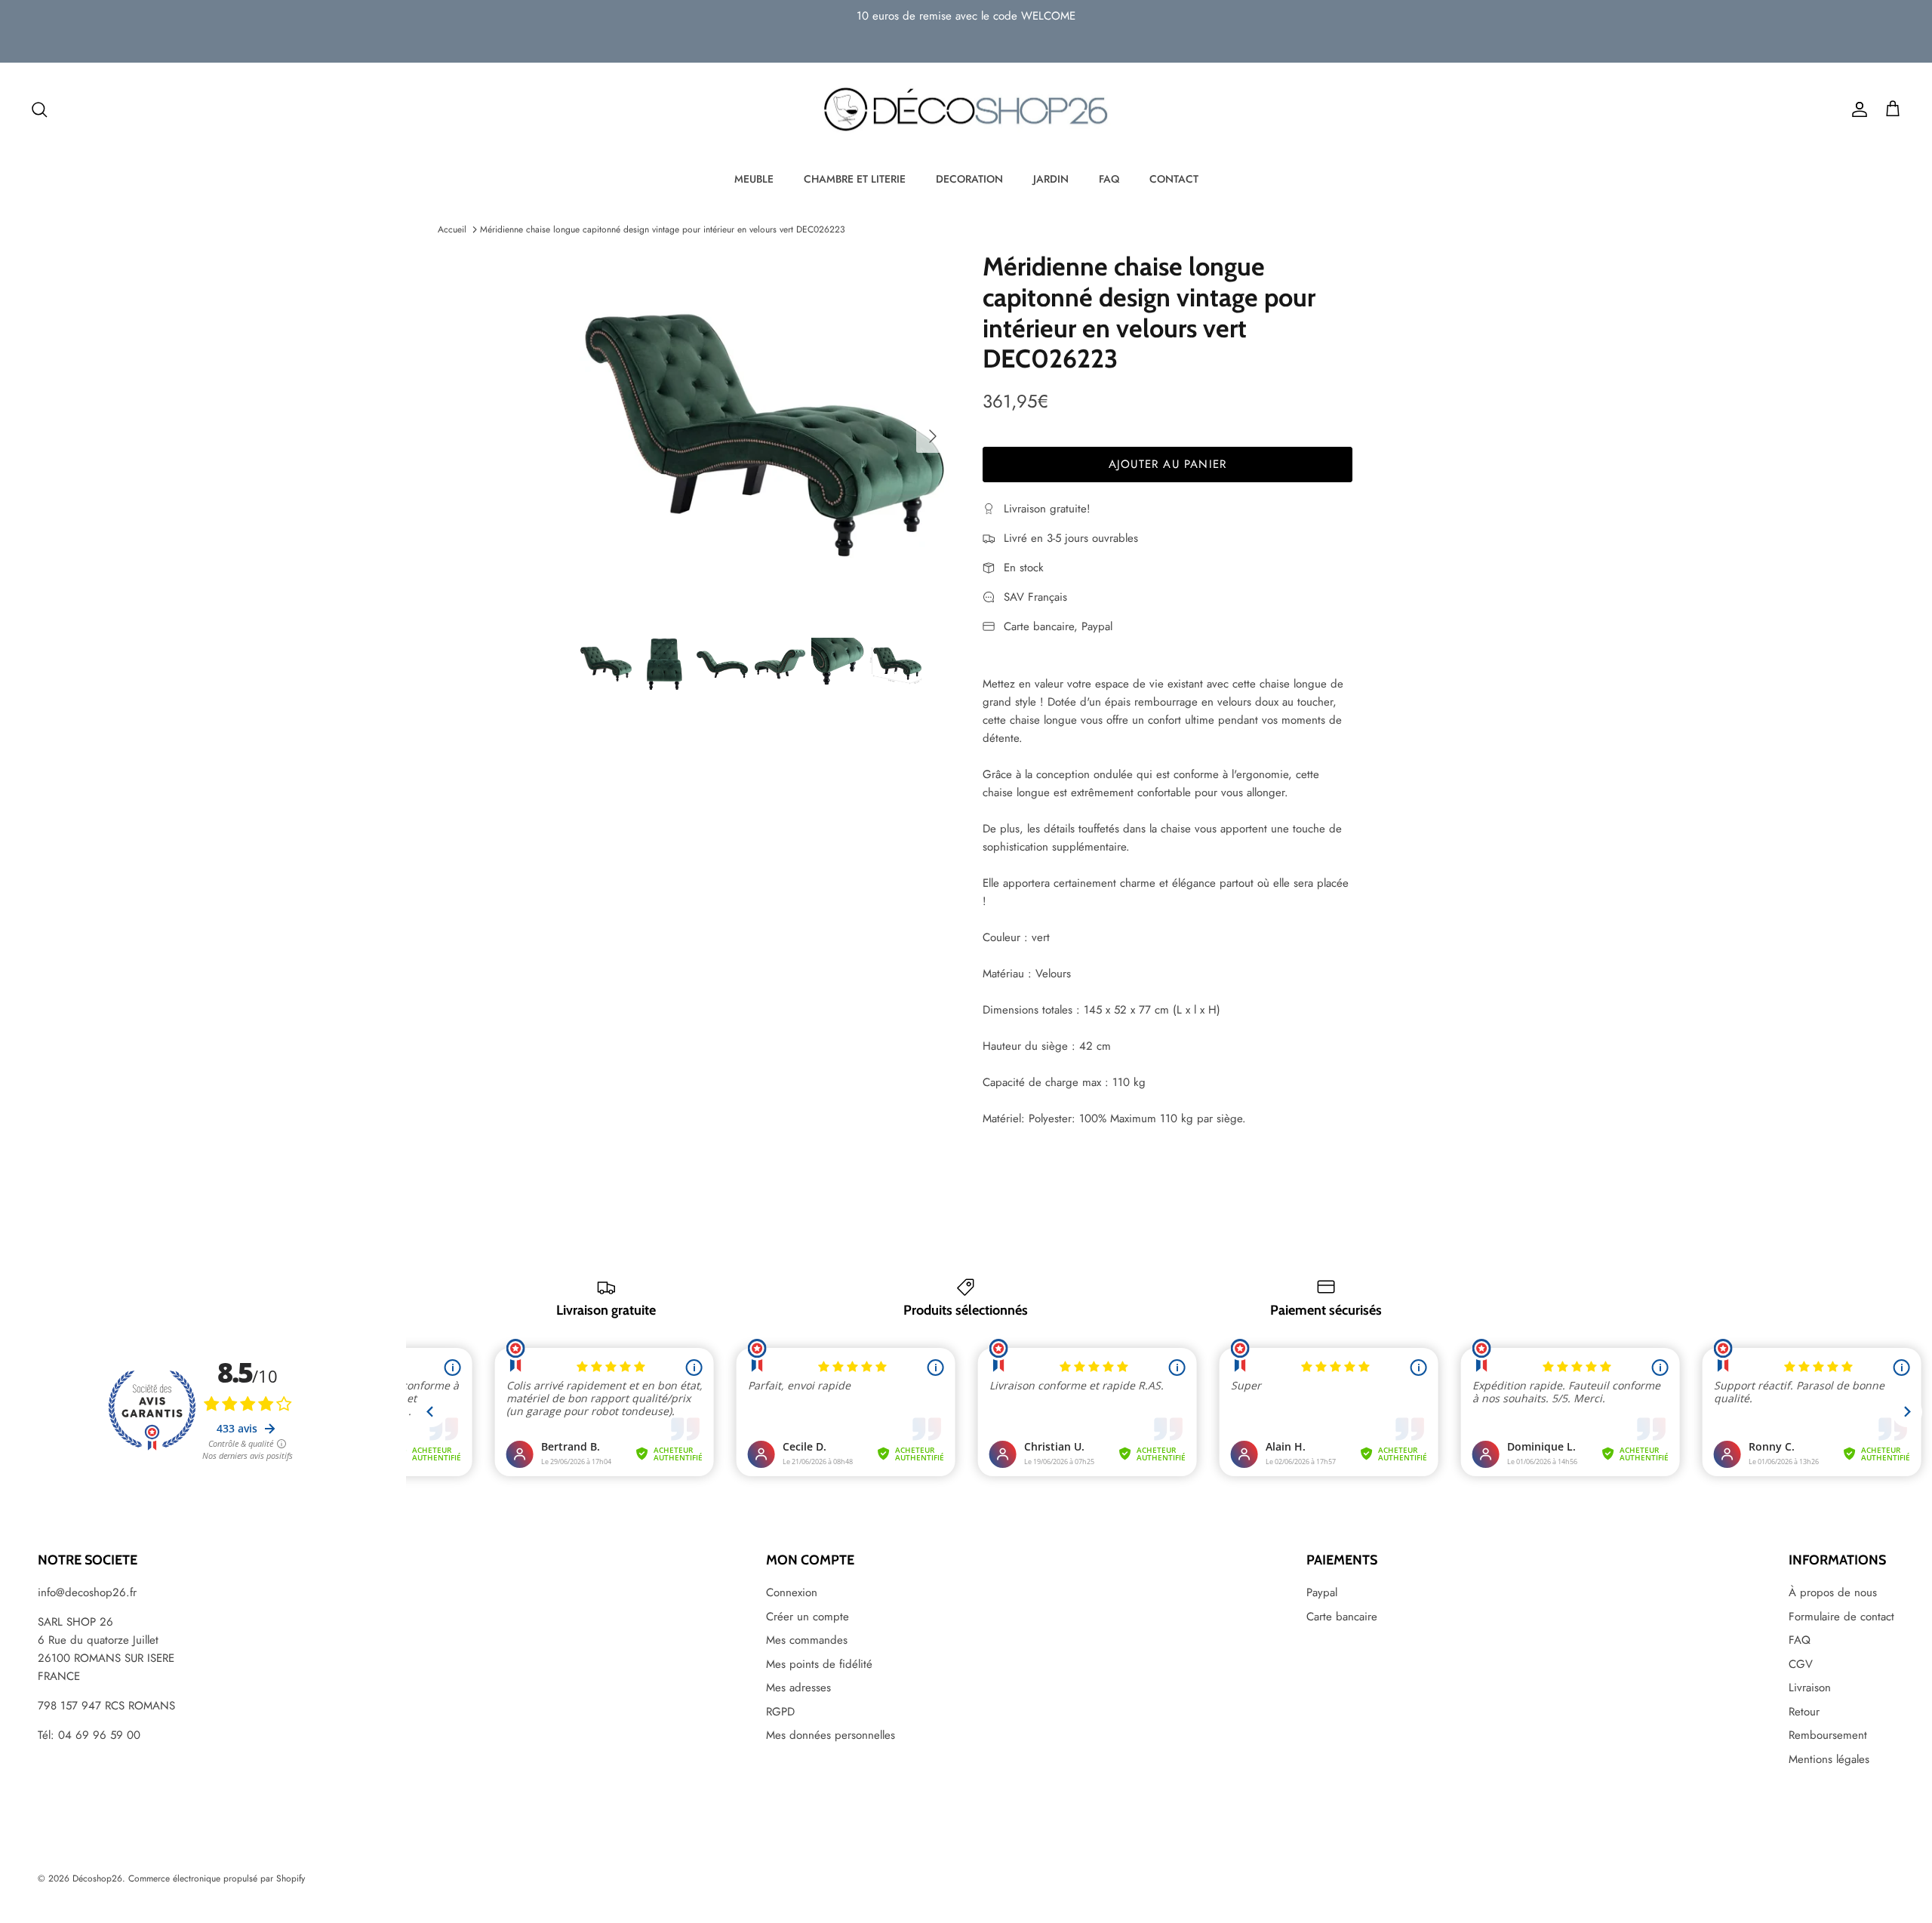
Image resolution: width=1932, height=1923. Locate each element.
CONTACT (1174, 179)
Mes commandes (807, 1640)
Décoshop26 (97, 1878)
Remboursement (1828, 1735)
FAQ (1109, 179)
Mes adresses (798, 1688)
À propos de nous (1833, 1592)
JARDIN (1051, 179)
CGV (1801, 1664)
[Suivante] (933, 436)
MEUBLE (754, 179)
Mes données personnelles (831, 1735)
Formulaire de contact (1841, 1617)
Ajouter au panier (1168, 464)
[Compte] (1857, 109)
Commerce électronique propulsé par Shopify (217, 1878)
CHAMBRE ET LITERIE (855, 179)
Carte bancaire (1342, 1617)
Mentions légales (1829, 1759)
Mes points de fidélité (819, 1664)
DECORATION (969, 179)
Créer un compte (808, 1617)
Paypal (1322, 1592)
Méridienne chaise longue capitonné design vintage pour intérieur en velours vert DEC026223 (663, 229)
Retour (1804, 1712)
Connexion (792, 1592)
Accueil (452, 229)
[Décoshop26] (966, 110)
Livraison (1810, 1688)
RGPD (780, 1712)
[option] (764, 436)
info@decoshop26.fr (87, 1592)
